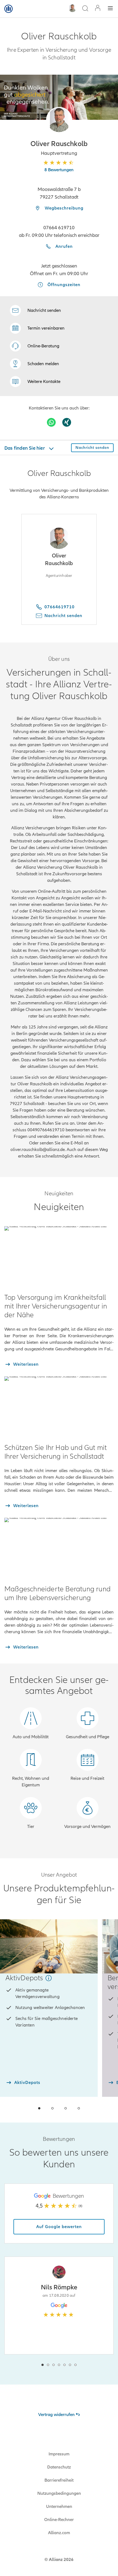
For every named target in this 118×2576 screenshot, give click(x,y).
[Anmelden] (98, 9)
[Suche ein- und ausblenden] (85, 9)
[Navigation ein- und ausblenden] (110, 9)
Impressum (59, 2454)
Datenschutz (59, 2467)
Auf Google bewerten (59, 2227)
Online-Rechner (59, 2520)
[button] (59, 120)
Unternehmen (59, 2507)
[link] (35, 346)
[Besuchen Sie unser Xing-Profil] (67, 422)
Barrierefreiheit (59, 2480)
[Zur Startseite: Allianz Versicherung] (9, 9)
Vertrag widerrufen (56, 2415)
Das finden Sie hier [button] (25, 448)
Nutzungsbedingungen (59, 2493)
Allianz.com (59, 2533)
